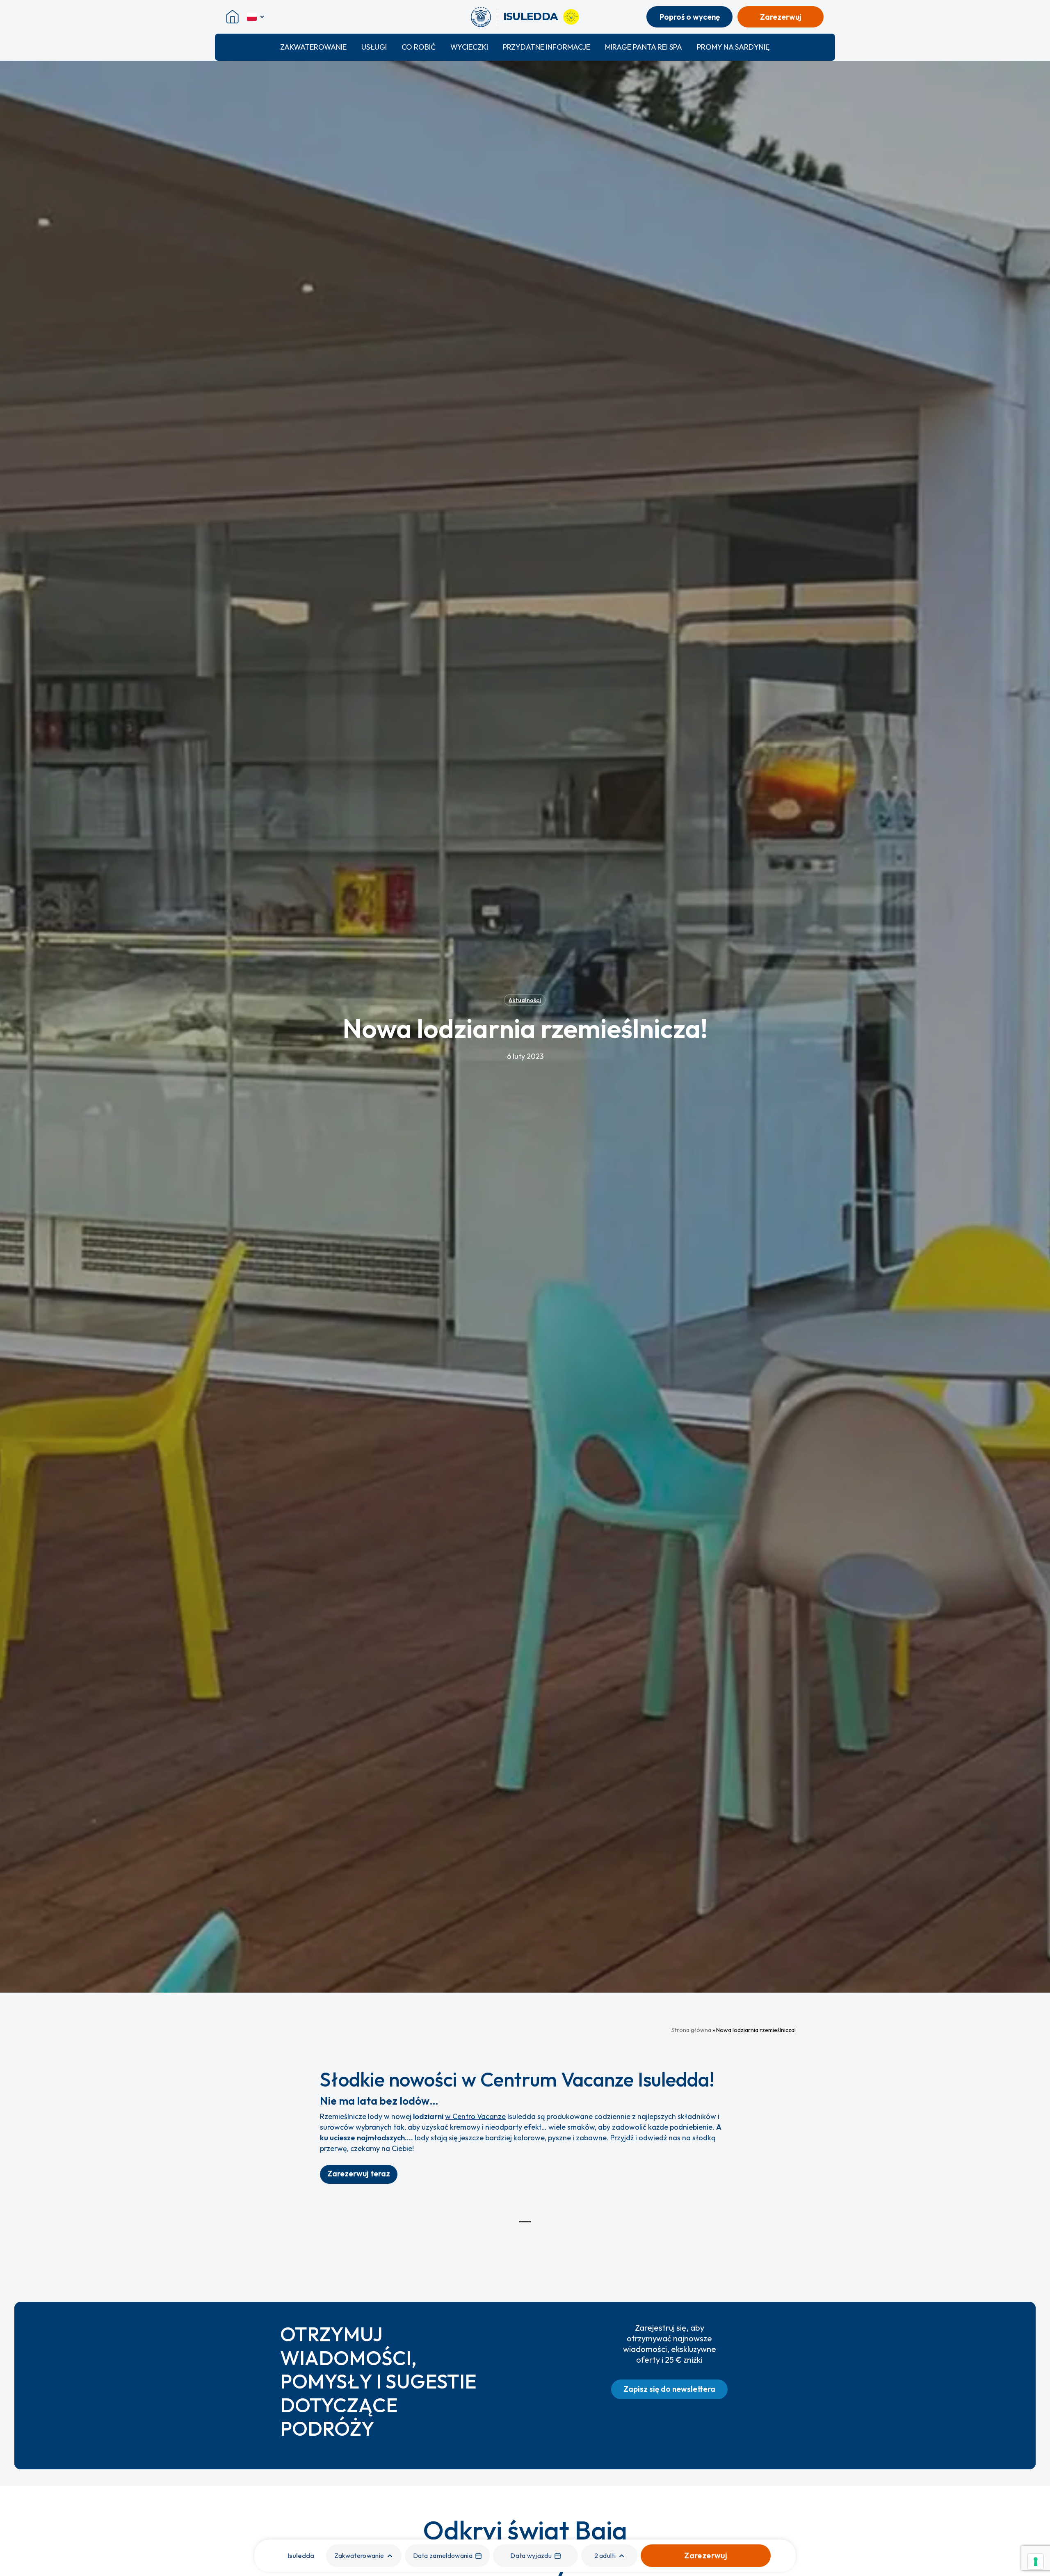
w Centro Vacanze (475, 2116)
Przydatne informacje (547, 47)
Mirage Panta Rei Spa (644, 47)
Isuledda (301, 2555)
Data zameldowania (443, 2555)
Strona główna (691, 2030)
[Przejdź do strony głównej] (484, 17)
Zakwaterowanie (313, 47)
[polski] (256, 17)
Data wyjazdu (531, 2555)
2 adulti (605, 2555)
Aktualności (525, 1000)
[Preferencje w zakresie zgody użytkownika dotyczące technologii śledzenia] (1036, 2562)
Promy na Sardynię (733, 47)
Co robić (419, 47)
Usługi (374, 47)
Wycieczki (469, 47)
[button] (359, 2174)
